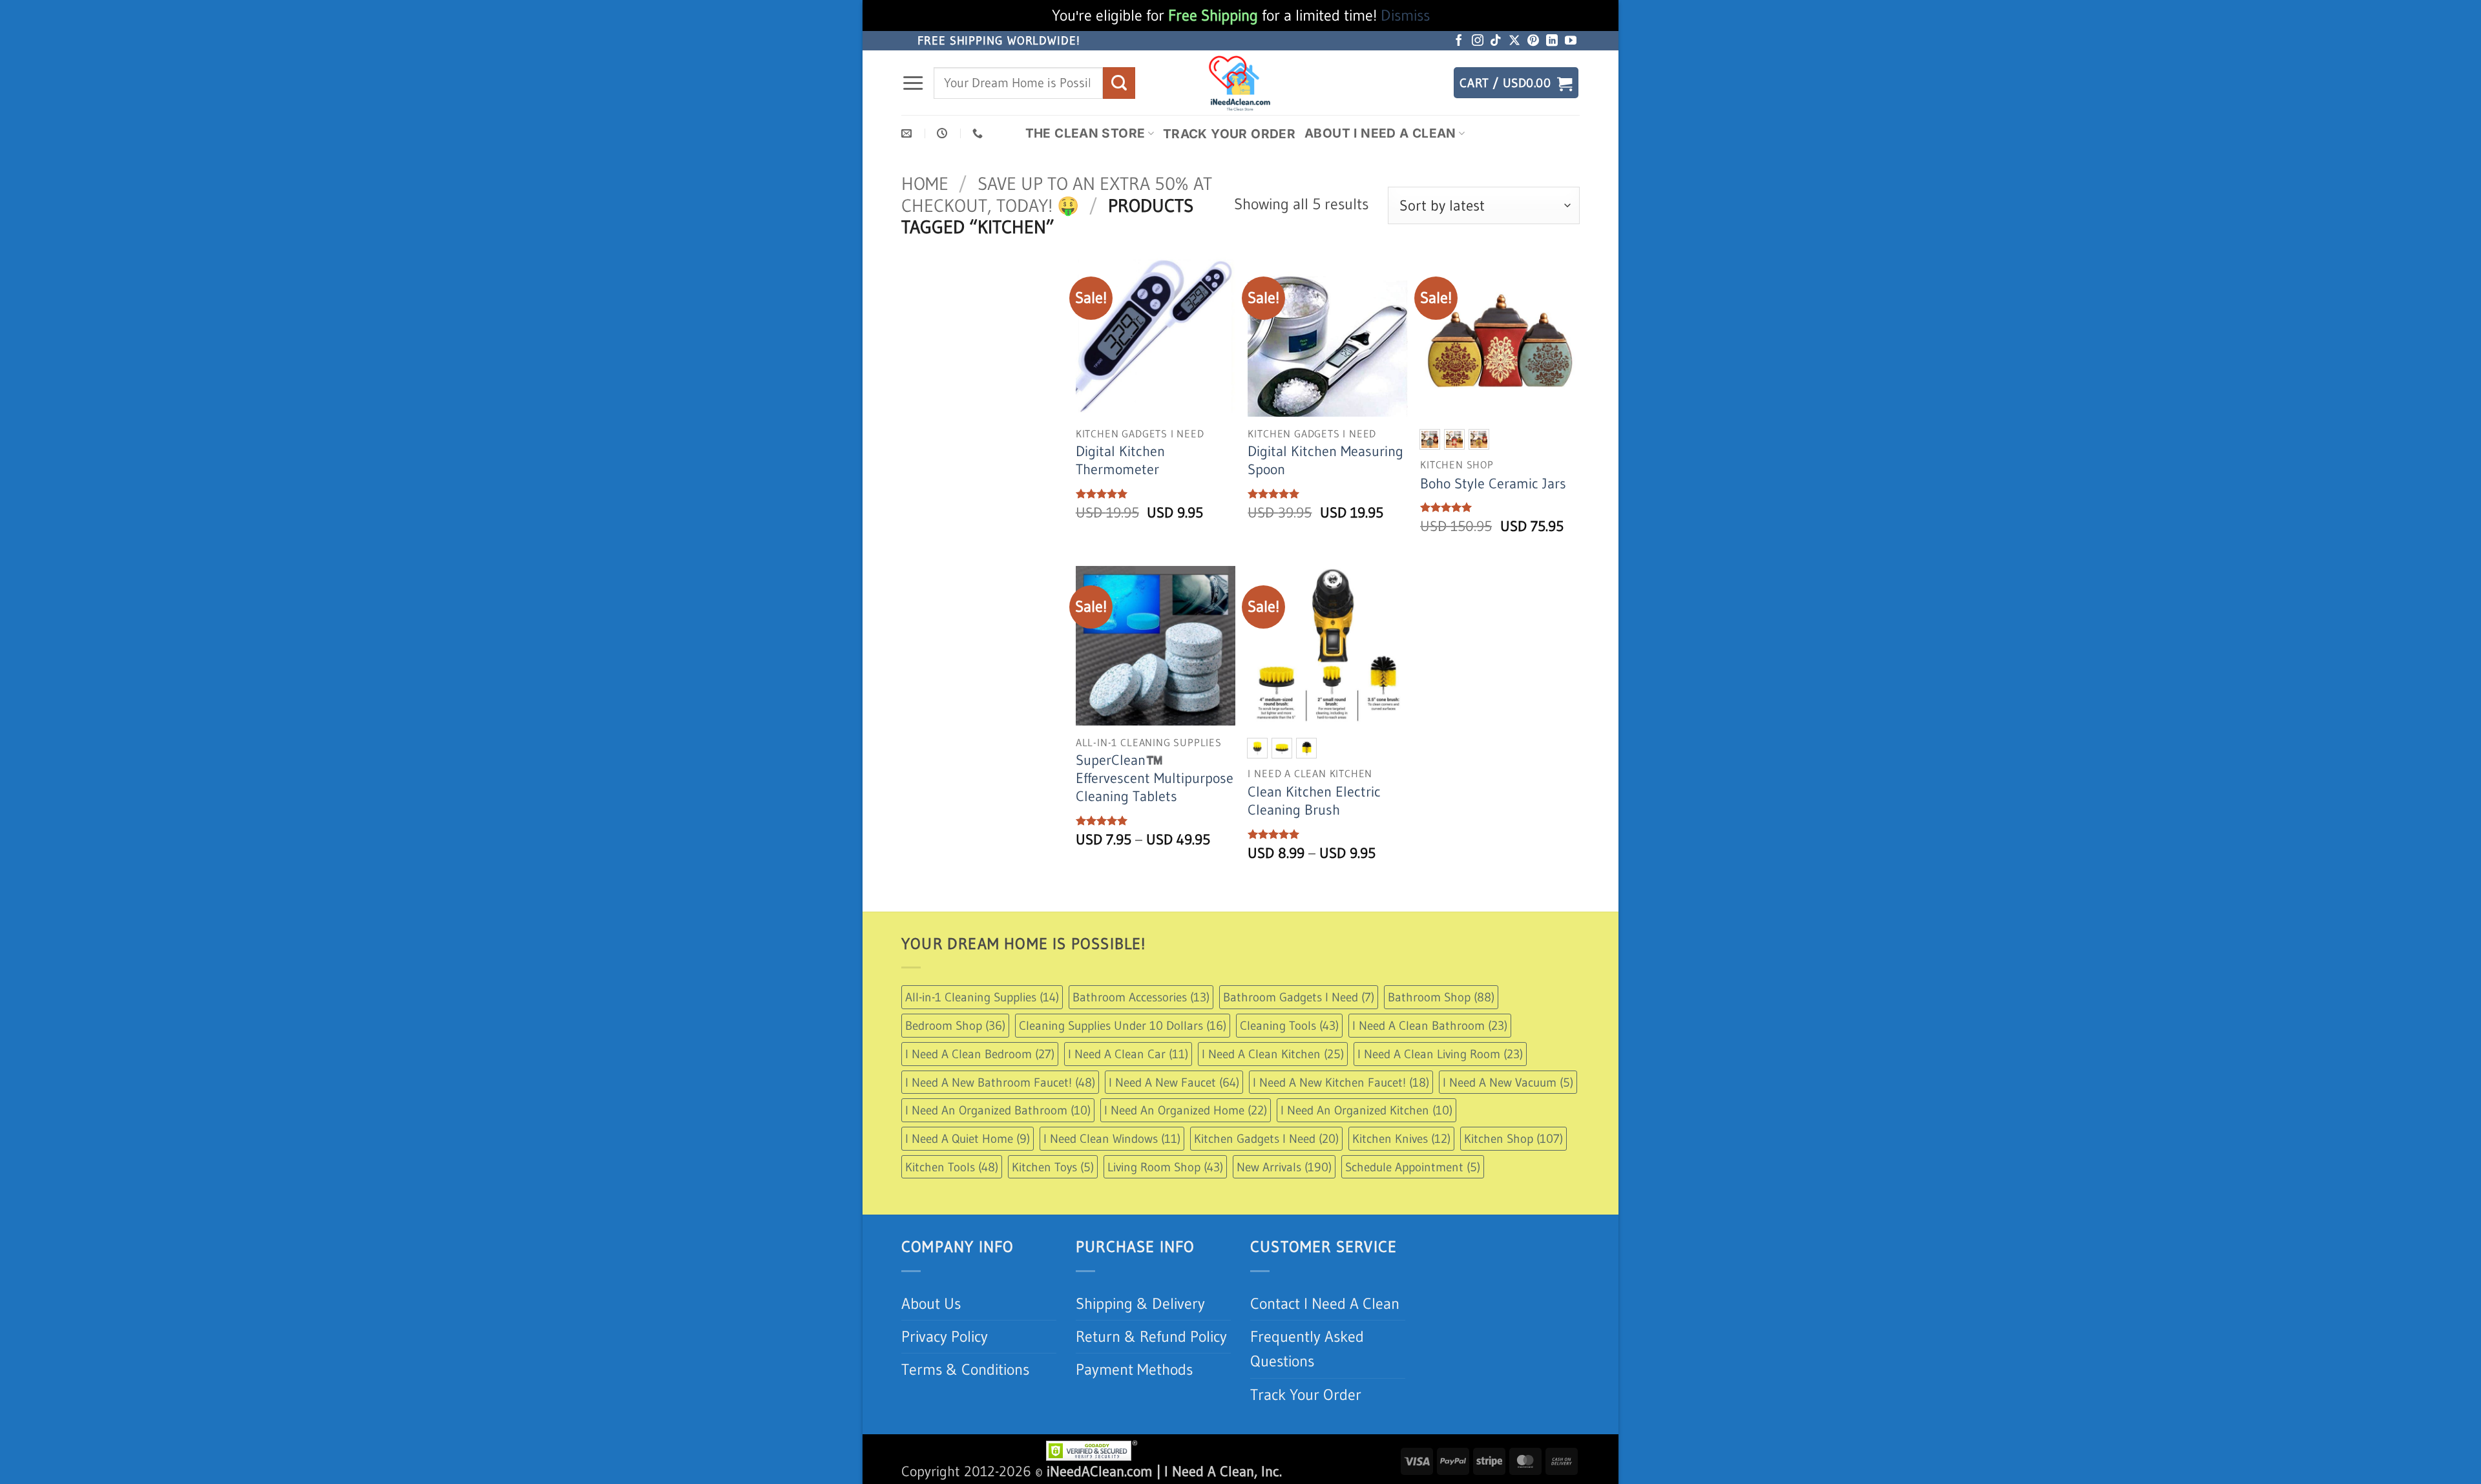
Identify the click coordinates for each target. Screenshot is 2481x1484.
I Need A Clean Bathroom (1430, 1025)
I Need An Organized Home (1186, 1110)
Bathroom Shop (1441, 997)
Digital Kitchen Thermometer (1120, 460)
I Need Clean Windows (1112, 1138)
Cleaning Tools (1289, 1025)
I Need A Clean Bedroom (980, 1054)
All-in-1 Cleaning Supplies (982, 997)
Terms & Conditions (965, 1369)
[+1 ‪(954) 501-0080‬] (979, 133)
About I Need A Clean (1380, 133)
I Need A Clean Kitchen (1273, 1054)
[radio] (1430, 439)
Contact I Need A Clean (1325, 1303)
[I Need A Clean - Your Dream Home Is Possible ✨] (1240, 83)
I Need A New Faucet (1174, 1082)
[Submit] (1119, 83)
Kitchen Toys (1053, 1167)
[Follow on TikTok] (1496, 41)
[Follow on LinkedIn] (1552, 41)
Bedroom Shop (955, 1025)
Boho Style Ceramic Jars (1493, 484)
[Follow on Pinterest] (1533, 41)
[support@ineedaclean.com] (908, 133)
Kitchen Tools (952, 1167)
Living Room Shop (1165, 1167)
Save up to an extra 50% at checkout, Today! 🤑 (1057, 194)
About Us (931, 1303)
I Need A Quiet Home (968, 1138)
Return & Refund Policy (1151, 1336)
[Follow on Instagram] (1478, 41)
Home (925, 183)
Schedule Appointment (1413, 1167)
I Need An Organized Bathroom (998, 1110)
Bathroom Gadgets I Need (1299, 997)
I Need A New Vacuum (1508, 1082)
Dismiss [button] (1405, 15)
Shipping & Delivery (1140, 1303)
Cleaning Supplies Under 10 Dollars (1123, 1025)
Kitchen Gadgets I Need (1266, 1138)
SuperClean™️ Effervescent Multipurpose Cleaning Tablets (1155, 778)
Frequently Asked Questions (1307, 1349)
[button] (913, 83)
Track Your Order (1229, 134)
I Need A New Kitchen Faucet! (1341, 1082)
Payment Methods (1134, 1369)
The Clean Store (1085, 133)
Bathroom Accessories (1141, 997)
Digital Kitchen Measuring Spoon (1325, 460)
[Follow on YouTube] (1571, 41)
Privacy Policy (945, 1336)
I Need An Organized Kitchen (1366, 1110)
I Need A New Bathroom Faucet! (1000, 1082)
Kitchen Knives (1401, 1138)
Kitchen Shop (1513, 1138)
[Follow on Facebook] (1459, 41)
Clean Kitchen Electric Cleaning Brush (1314, 801)
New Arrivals (1284, 1167)
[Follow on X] (1514, 41)
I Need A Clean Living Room (1440, 1054)
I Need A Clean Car (1128, 1054)
